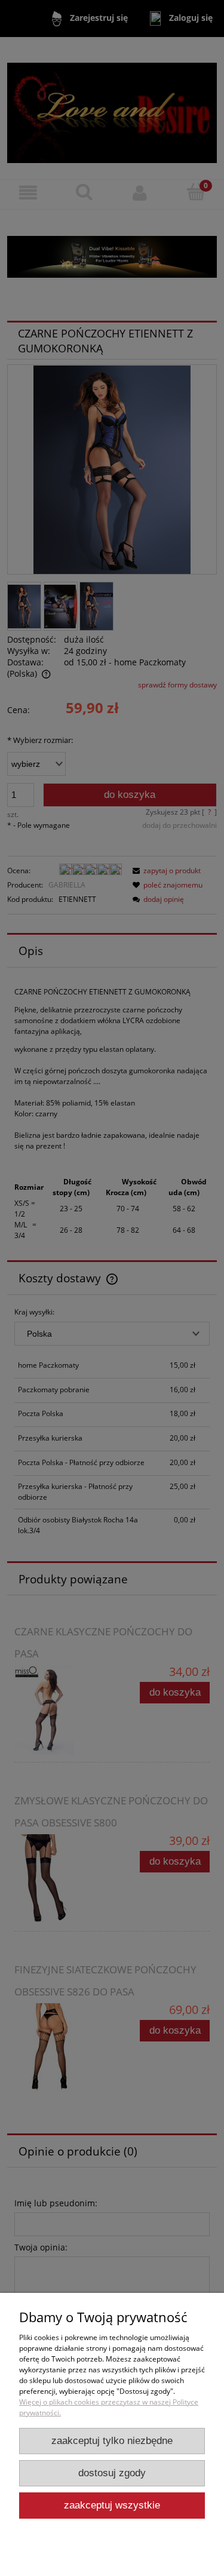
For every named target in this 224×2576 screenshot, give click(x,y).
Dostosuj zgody (112, 2473)
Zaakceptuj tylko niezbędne (112, 2441)
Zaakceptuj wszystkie (112, 2505)
